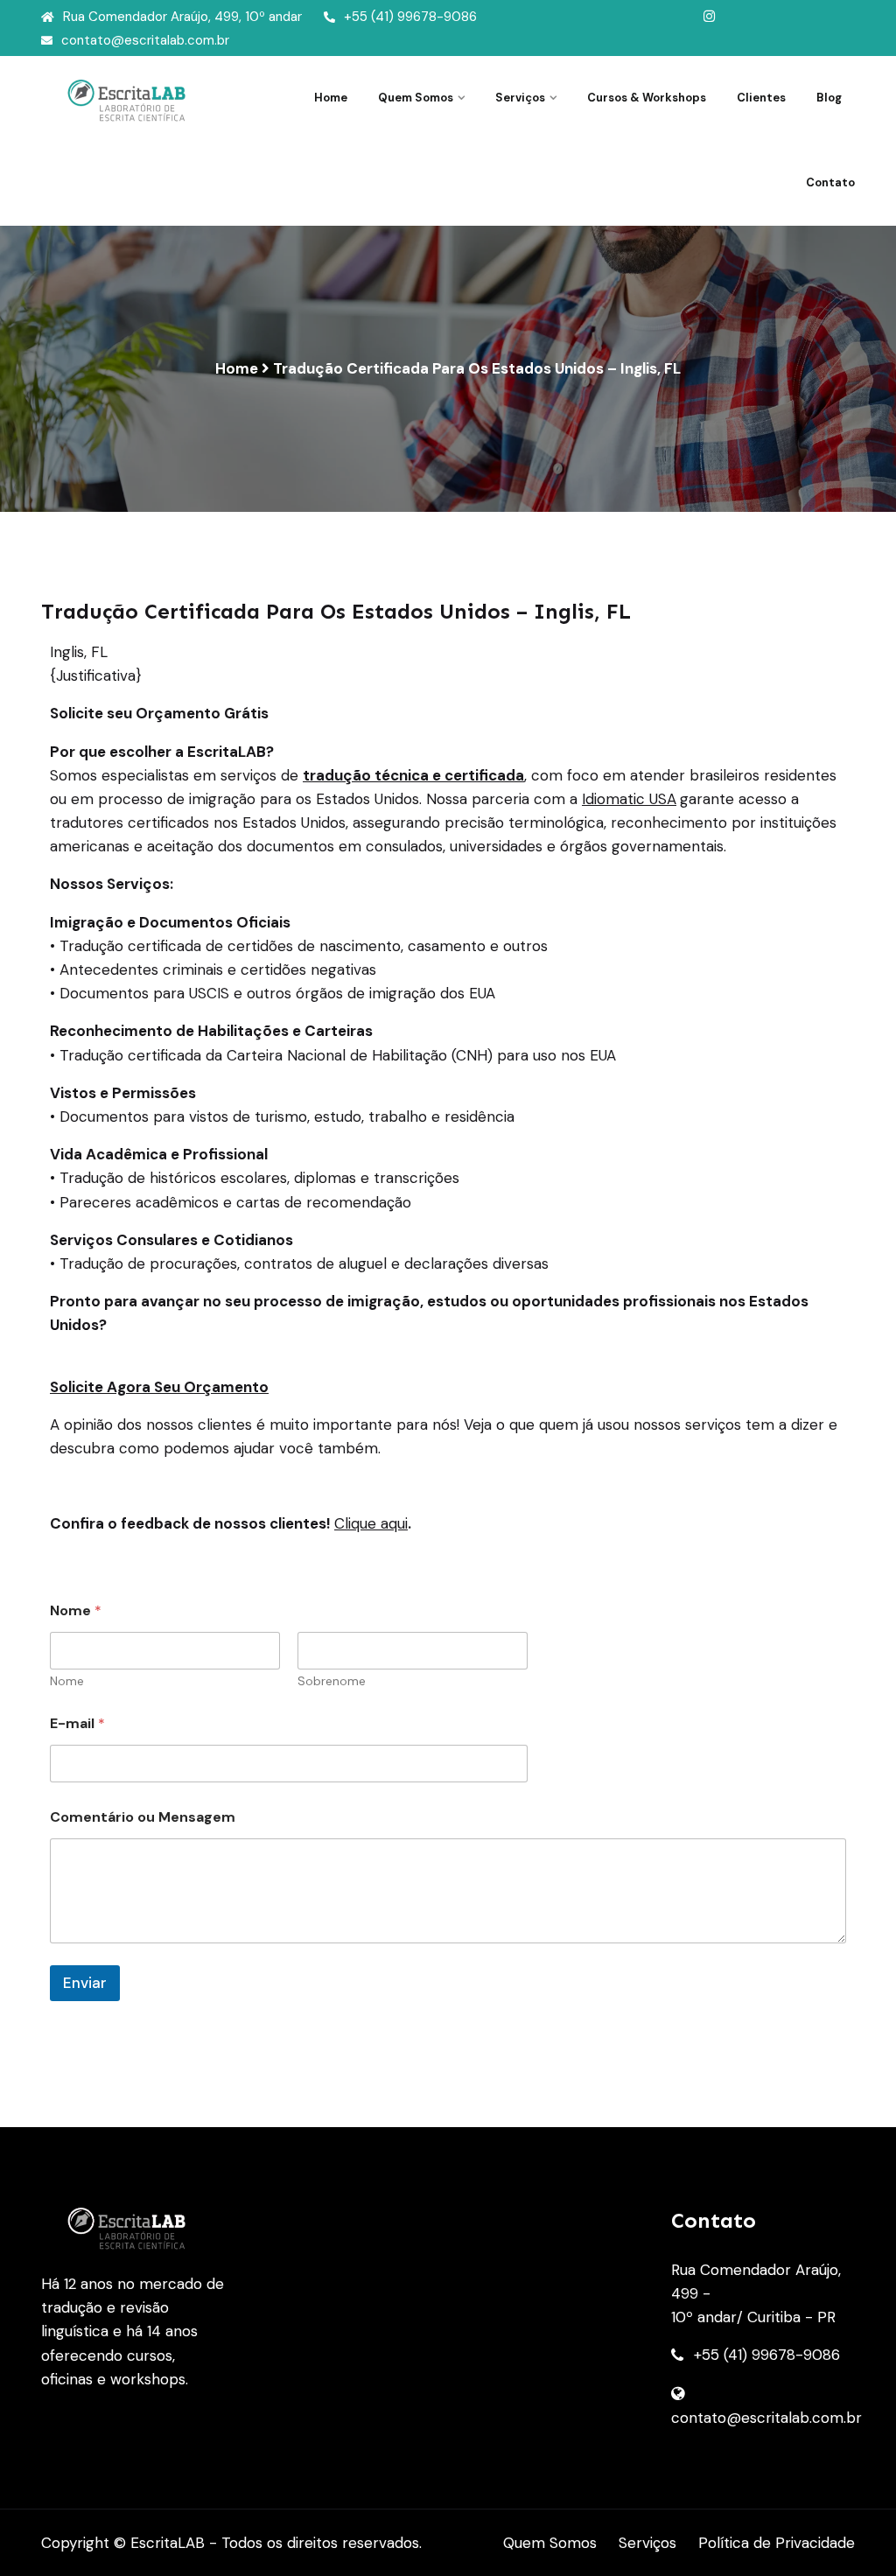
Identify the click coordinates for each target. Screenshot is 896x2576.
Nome (67, 1681)
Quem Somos (550, 2543)
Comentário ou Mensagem (143, 1817)
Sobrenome (332, 1681)
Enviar (85, 1983)
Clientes (761, 98)
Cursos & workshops (647, 98)
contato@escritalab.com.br (145, 40)
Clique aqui (371, 1523)
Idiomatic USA (629, 799)
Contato (830, 182)
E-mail (77, 1723)
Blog (829, 98)
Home (331, 98)
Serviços (520, 98)
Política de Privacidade (777, 2543)
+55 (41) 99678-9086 (410, 17)
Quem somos (416, 98)
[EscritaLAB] (133, 100)
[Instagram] (709, 17)
